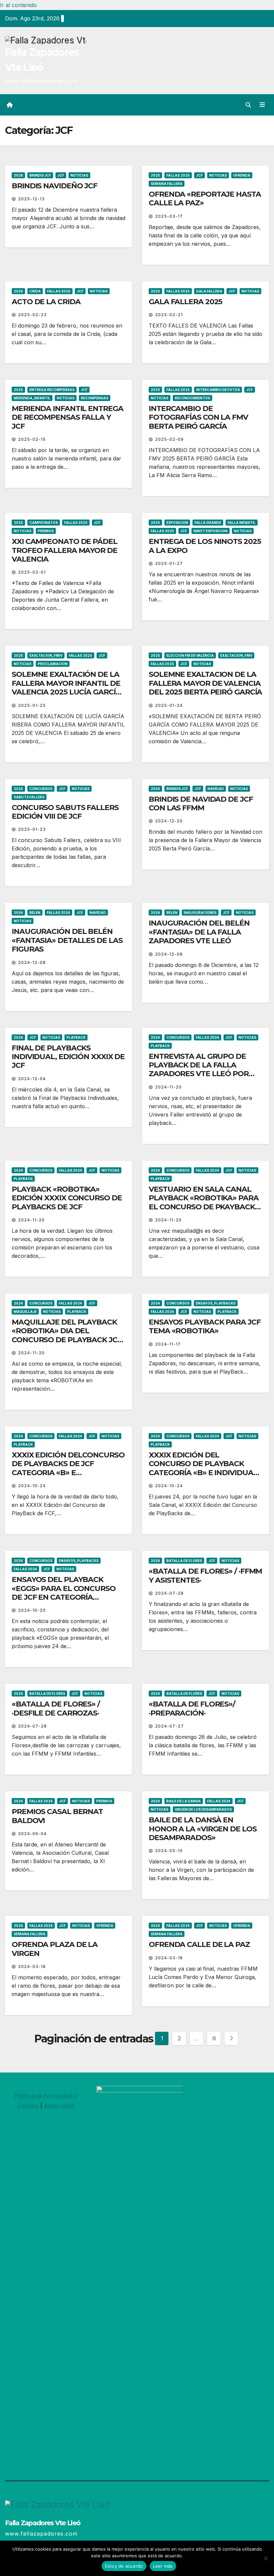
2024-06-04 (32, 1834)
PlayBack (76, 1037)
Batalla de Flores (184, 1561)
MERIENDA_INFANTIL (32, 398)
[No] (266, 2558)
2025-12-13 (31, 199)
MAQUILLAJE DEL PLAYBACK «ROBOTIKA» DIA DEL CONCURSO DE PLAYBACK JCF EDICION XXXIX (67, 1335)
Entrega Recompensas (52, 390)
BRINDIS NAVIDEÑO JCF (54, 186)
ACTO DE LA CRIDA (46, 302)
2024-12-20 (169, 821)
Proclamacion (53, 664)
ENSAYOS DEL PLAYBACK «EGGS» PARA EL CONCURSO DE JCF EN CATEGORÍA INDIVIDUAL (64, 1593)
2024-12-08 (32, 962)
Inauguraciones (200, 913)
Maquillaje (25, 1312)
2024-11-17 (168, 1344)
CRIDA (35, 291)
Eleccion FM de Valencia (190, 655)
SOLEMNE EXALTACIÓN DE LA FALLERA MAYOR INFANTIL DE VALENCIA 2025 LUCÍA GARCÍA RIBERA (66, 687)
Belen (35, 913)
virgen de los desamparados (203, 1809)
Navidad (216, 789)
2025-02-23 (32, 315)
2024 (155, 789)
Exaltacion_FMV (236, 655)
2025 (155, 175)
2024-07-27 (169, 1726)
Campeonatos (44, 523)
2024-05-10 (169, 1851)
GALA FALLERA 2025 (185, 302)
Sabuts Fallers (29, 797)
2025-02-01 (32, 572)
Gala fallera (209, 291)
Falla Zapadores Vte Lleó (43, 2523)
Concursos (41, 789)
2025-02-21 (169, 315)
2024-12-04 (32, 1079)
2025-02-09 (169, 439)
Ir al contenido (18, 5)
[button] (248, 105)
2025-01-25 (32, 705)
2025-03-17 (169, 216)
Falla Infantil (242, 523)
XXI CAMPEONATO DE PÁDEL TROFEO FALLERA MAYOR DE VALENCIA (64, 550)
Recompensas (95, 398)
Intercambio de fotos (218, 390)
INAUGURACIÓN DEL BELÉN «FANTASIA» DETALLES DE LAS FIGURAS (67, 940)
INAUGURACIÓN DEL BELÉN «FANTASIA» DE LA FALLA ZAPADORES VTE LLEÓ (199, 932)
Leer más (163, 2566)
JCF (61, 175)
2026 (18, 175)
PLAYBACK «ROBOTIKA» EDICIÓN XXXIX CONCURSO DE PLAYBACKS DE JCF (67, 1198)
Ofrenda (242, 175)
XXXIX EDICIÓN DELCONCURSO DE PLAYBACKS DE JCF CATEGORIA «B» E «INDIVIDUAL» (68, 1468)
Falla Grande (208, 523)
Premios (46, 531)
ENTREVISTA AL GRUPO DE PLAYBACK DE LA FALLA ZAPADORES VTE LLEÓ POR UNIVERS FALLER (199, 1069)
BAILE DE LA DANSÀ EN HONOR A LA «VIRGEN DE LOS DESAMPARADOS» (203, 1829)
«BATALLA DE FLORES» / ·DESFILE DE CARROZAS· (56, 1708)
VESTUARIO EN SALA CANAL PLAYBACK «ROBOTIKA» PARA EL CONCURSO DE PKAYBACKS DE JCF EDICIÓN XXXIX (204, 1202)
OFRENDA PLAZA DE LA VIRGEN (55, 1949)
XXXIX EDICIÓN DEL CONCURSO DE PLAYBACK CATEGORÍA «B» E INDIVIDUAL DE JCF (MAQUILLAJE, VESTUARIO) (203, 1473)
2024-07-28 (169, 1593)
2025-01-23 (32, 829)
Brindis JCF (40, 175)
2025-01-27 (169, 563)
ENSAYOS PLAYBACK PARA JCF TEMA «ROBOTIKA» (205, 1326)
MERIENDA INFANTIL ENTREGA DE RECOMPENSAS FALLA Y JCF (67, 417)
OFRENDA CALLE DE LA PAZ (199, 1944)
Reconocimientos (192, 398)
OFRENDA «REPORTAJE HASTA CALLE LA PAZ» (205, 199)
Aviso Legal (59, 2106)
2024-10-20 (32, 1610)
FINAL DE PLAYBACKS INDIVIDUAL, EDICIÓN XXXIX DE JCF (68, 1057)
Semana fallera (167, 184)
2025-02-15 (32, 439)
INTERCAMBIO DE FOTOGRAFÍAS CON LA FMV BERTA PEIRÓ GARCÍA (198, 417)
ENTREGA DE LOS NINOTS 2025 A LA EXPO (205, 546)
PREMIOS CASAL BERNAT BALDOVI (57, 1816)
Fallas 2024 (58, 913)
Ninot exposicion (211, 531)
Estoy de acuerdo (124, 2566)
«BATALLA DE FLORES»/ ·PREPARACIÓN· (192, 1708)
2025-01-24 (169, 705)
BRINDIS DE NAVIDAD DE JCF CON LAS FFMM (201, 804)
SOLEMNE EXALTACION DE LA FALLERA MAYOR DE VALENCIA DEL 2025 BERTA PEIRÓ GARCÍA (205, 683)
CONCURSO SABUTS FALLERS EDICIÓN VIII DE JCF (65, 812)
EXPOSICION (177, 523)
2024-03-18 (32, 1966)
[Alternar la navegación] (262, 105)
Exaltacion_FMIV (46, 655)
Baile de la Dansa (184, 1801)
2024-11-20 (168, 1087)
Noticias (79, 175)
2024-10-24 (32, 1486)
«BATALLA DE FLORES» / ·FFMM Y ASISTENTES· (205, 1575)
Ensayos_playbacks (216, 1303)
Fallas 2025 (178, 175)
